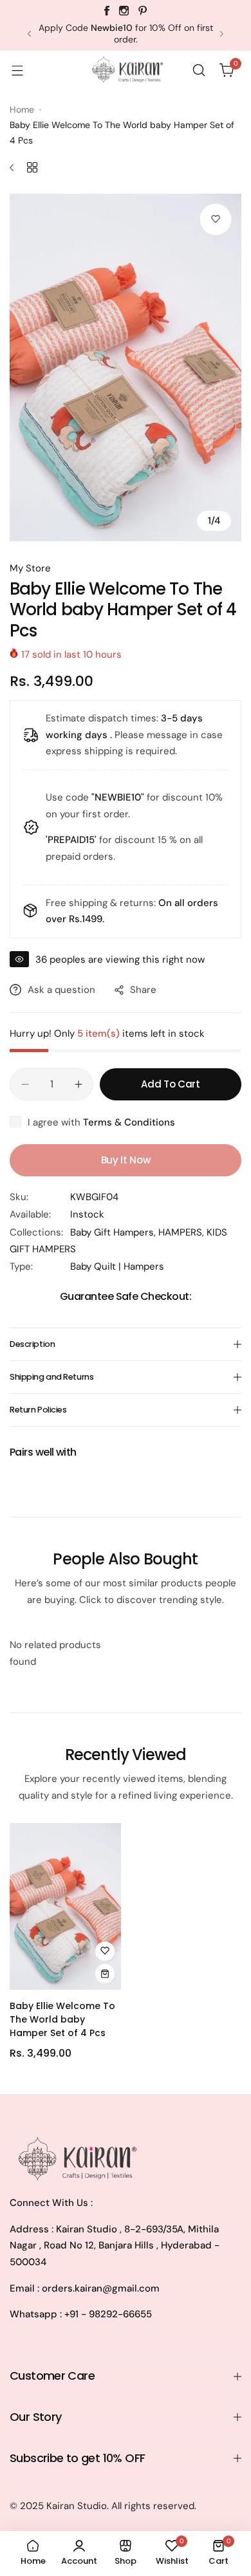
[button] (29, 34)
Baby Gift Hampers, (114, 1232)
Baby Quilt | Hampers (117, 1266)
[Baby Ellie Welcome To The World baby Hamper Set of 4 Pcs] (65, 1906)
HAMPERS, (182, 1232)
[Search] (199, 70)
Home (22, 109)
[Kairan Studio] (126, 70)
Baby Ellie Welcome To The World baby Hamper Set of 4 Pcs (62, 2019)
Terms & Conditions (129, 1122)
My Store (30, 568)
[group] (126, 367)
